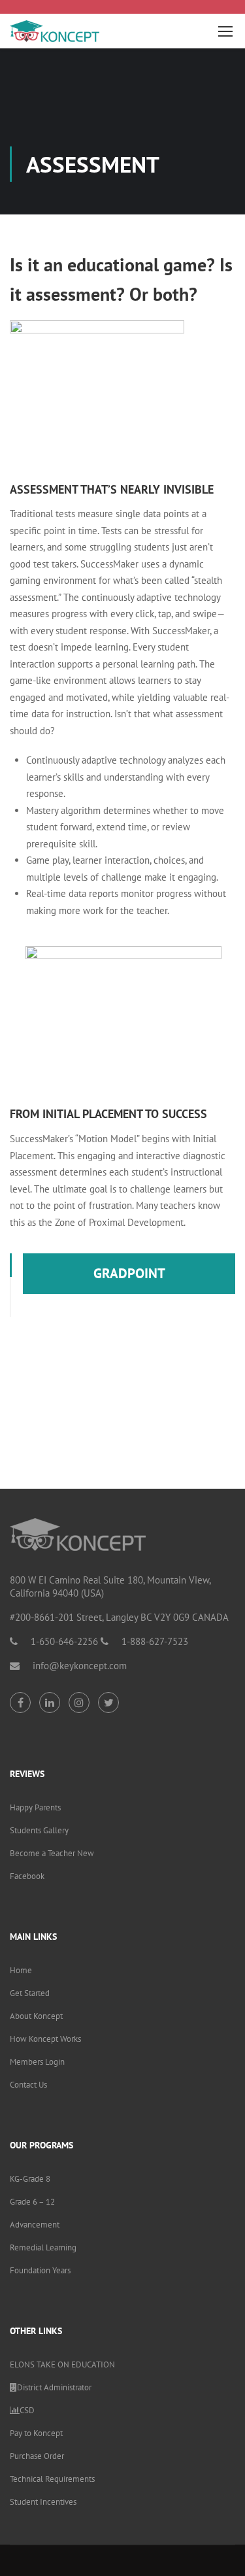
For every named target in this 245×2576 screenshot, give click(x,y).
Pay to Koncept (36, 2433)
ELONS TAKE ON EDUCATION (62, 2364)
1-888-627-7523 (155, 1641)
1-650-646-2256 (64, 1641)
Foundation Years (40, 2270)
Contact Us (28, 2085)
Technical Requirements (52, 2479)
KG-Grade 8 (30, 2179)
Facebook (27, 1876)
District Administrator (54, 2387)
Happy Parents (35, 1807)
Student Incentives (43, 2502)
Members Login (37, 2062)
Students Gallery (39, 1830)
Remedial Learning (43, 2247)
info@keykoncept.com (80, 1666)
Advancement (35, 2225)
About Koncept (36, 2016)
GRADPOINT (129, 1273)
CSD (27, 2410)
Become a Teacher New (52, 1853)
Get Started (30, 1993)
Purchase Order (37, 2456)
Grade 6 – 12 (32, 2202)
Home (21, 1970)
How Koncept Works (45, 2039)
